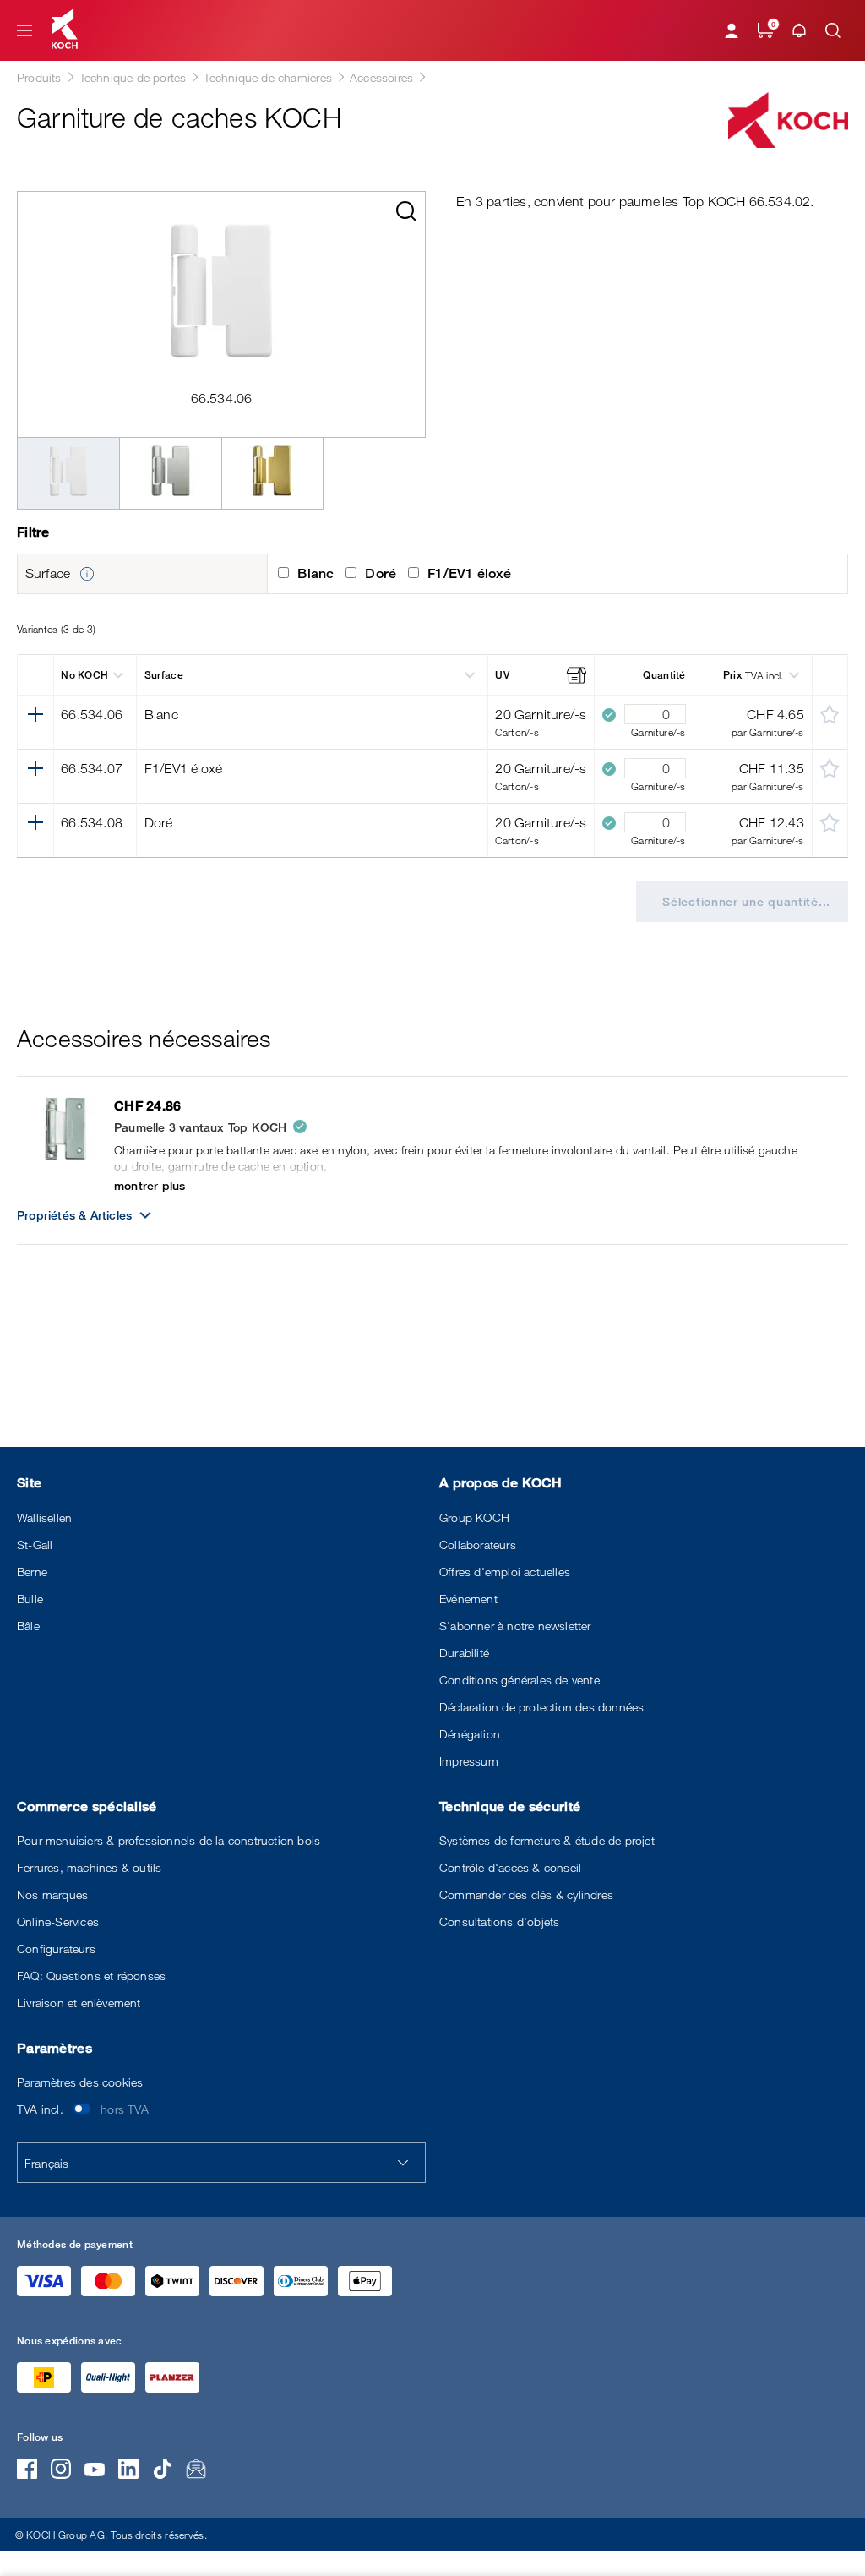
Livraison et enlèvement (79, 2003)
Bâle (28, 1626)
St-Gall (35, 1545)
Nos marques (52, 1894)
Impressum (469, 1761)
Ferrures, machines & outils (89, 1867)
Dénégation (470, 1734)
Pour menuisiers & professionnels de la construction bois (169, 1840)
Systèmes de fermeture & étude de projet (547, 1840)
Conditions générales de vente (520, 1680)
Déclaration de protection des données (541, 1707)
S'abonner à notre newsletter (515, 1626)
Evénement (468, 1599)
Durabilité (464, 1653)
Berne (32, 1572)
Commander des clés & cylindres (526, 1894)
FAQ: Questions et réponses (91, 1976)
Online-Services (58, 1921)
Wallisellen (44, 1517)
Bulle (30, 1599)
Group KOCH (474, 1517)
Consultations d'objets (499, 1921)
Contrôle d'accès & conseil (510, 1867)
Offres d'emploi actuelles (505, 1572)
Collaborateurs (478, 1545)
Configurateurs (56, 1948)
